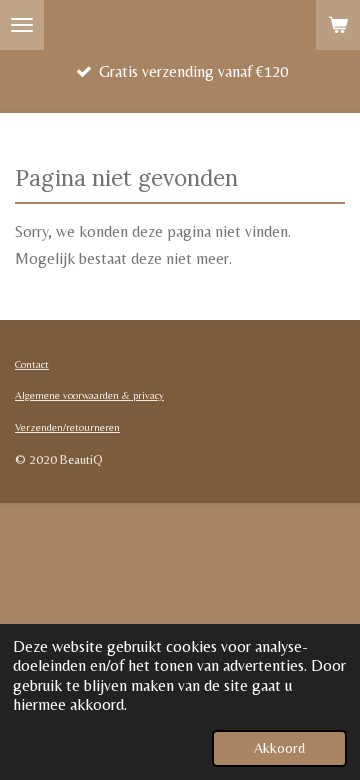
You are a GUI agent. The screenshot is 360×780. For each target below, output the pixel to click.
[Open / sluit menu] (22, 25)
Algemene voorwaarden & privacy (89, 395)
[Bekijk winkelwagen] (338, 25)
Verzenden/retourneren (67, 427)
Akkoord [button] (279, 748)
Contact (32, 364)
